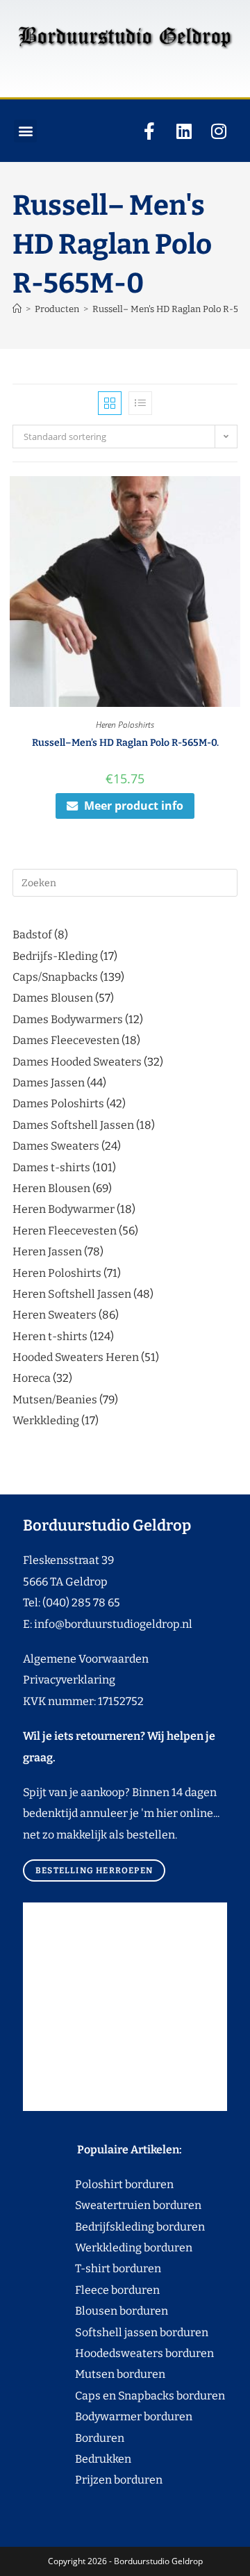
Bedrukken (77, 2459)
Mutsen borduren (115, 2374)
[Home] (17, 309)
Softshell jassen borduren (116, 2332)
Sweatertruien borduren (112, 2205)
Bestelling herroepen (94, 1870)
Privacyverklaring (69, 1680)
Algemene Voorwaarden (86, 1659)
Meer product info (134, 806)
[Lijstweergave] (140, 403)
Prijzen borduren (93, 2480)
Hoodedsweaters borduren (118, 2353)
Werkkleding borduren (108, 2248)
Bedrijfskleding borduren (114, 2227)
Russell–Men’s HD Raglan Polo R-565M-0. (125, 743)
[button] (25, 131)
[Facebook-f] (149, 131)
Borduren (108, 2438)
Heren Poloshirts (125, 725)
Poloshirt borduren (117, 2184)
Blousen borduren (95, 2311)
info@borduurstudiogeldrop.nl (113, 1624)
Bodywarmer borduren (108, 2416)
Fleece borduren (91, 2290)
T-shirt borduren (92, 2268)
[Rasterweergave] (110, 403)
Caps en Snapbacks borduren (124, 2396)
